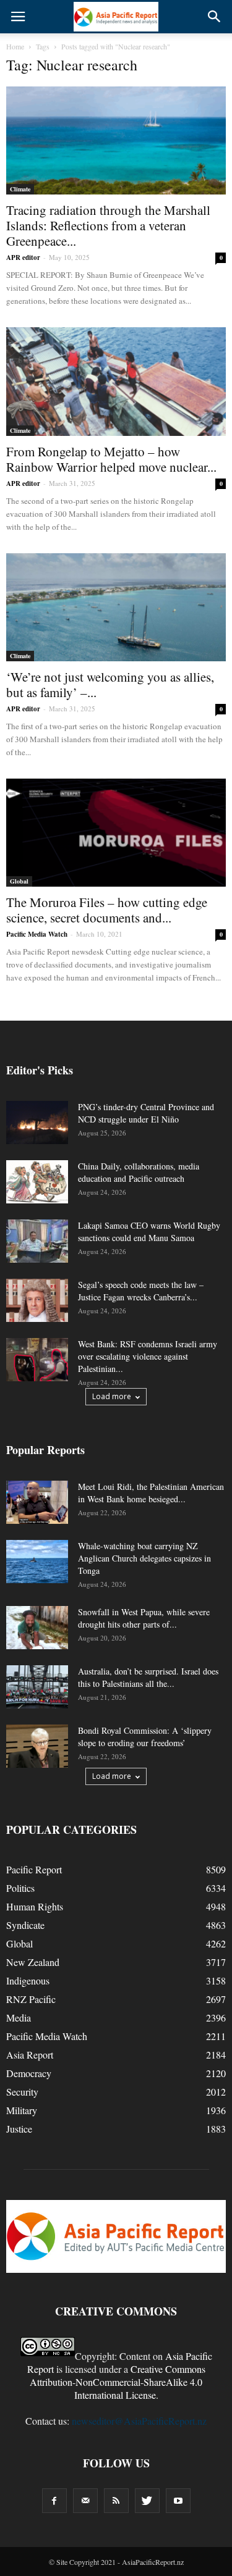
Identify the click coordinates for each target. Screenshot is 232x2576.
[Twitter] (147, 2501)
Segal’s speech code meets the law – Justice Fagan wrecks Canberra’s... (141, 1291)
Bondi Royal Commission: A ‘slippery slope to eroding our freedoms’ (145, 1737)
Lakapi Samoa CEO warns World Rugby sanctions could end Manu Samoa (149, 1232)
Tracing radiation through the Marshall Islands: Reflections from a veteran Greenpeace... (108, 225)
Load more (112, 1396)
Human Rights (35, 1906)
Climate (20, 189)
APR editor (23, 257)
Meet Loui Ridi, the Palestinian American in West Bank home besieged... (151, 1493)
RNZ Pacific (31, 1999)
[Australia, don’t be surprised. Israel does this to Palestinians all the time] (37, 1687)
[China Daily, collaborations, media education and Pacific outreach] (37, 1182)
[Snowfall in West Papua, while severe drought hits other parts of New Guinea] (37, 1628)
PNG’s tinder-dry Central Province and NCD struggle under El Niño (146, 1113)
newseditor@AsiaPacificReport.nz (139, 2421)
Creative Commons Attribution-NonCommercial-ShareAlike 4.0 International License (118, 2382)
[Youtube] (178, 2501)
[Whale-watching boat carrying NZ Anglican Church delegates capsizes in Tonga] (37, 1562)
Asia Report (30, 2055)
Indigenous (28, 1980)
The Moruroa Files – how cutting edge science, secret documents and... (107, 910)
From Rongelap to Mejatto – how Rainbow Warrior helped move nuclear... (111, 459)
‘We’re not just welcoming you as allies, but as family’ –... (110, 684)
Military (22, 2110)
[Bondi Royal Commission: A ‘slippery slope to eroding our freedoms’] (37, 1746)
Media (19, 2018)
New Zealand (33, 1962)
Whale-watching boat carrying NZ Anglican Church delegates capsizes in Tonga (144, 1558)
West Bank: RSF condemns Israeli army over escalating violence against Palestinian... (148, 1356)
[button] (215, 17)
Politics (20, 1888)
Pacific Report (34, 1869)
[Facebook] (54, 2501)
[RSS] (116, 2501)
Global (19, 881)
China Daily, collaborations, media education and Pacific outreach (139, 1172)
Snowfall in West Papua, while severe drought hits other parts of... (144, 1618)
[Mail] (85, 2501)
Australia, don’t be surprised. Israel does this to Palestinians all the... (148, 1677)
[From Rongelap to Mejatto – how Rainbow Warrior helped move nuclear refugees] (116, 381)
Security (22, 2092)
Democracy (29, 2073)
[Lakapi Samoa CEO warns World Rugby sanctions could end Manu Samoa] (37, 1241)
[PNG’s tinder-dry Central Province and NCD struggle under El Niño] (37, 1123)
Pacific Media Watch (37, 934)
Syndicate (25, 1925)
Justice (19, 2129)
